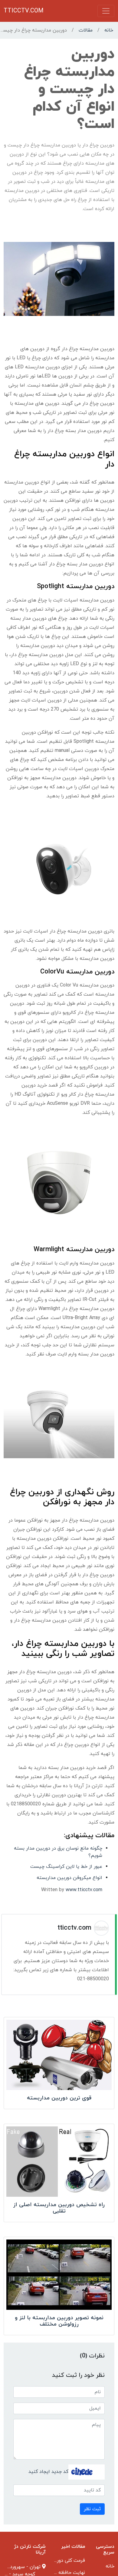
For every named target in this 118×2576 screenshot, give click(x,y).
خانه (109, 30)
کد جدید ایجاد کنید (48, 2472)
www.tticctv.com (84, 1890)
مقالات (86, 30)
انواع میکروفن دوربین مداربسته (69, 1878)
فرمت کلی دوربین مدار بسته (56, 2561)
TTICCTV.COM (24, 11)
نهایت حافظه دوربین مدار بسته (53, 2573)
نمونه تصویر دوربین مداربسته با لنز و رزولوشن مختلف (59, 2321)
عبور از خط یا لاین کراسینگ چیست (66, 1867)
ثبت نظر (92, 2509)
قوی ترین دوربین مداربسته (59, 2098)
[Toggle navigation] (106, 11)
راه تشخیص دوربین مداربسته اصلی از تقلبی (59, 2208)
